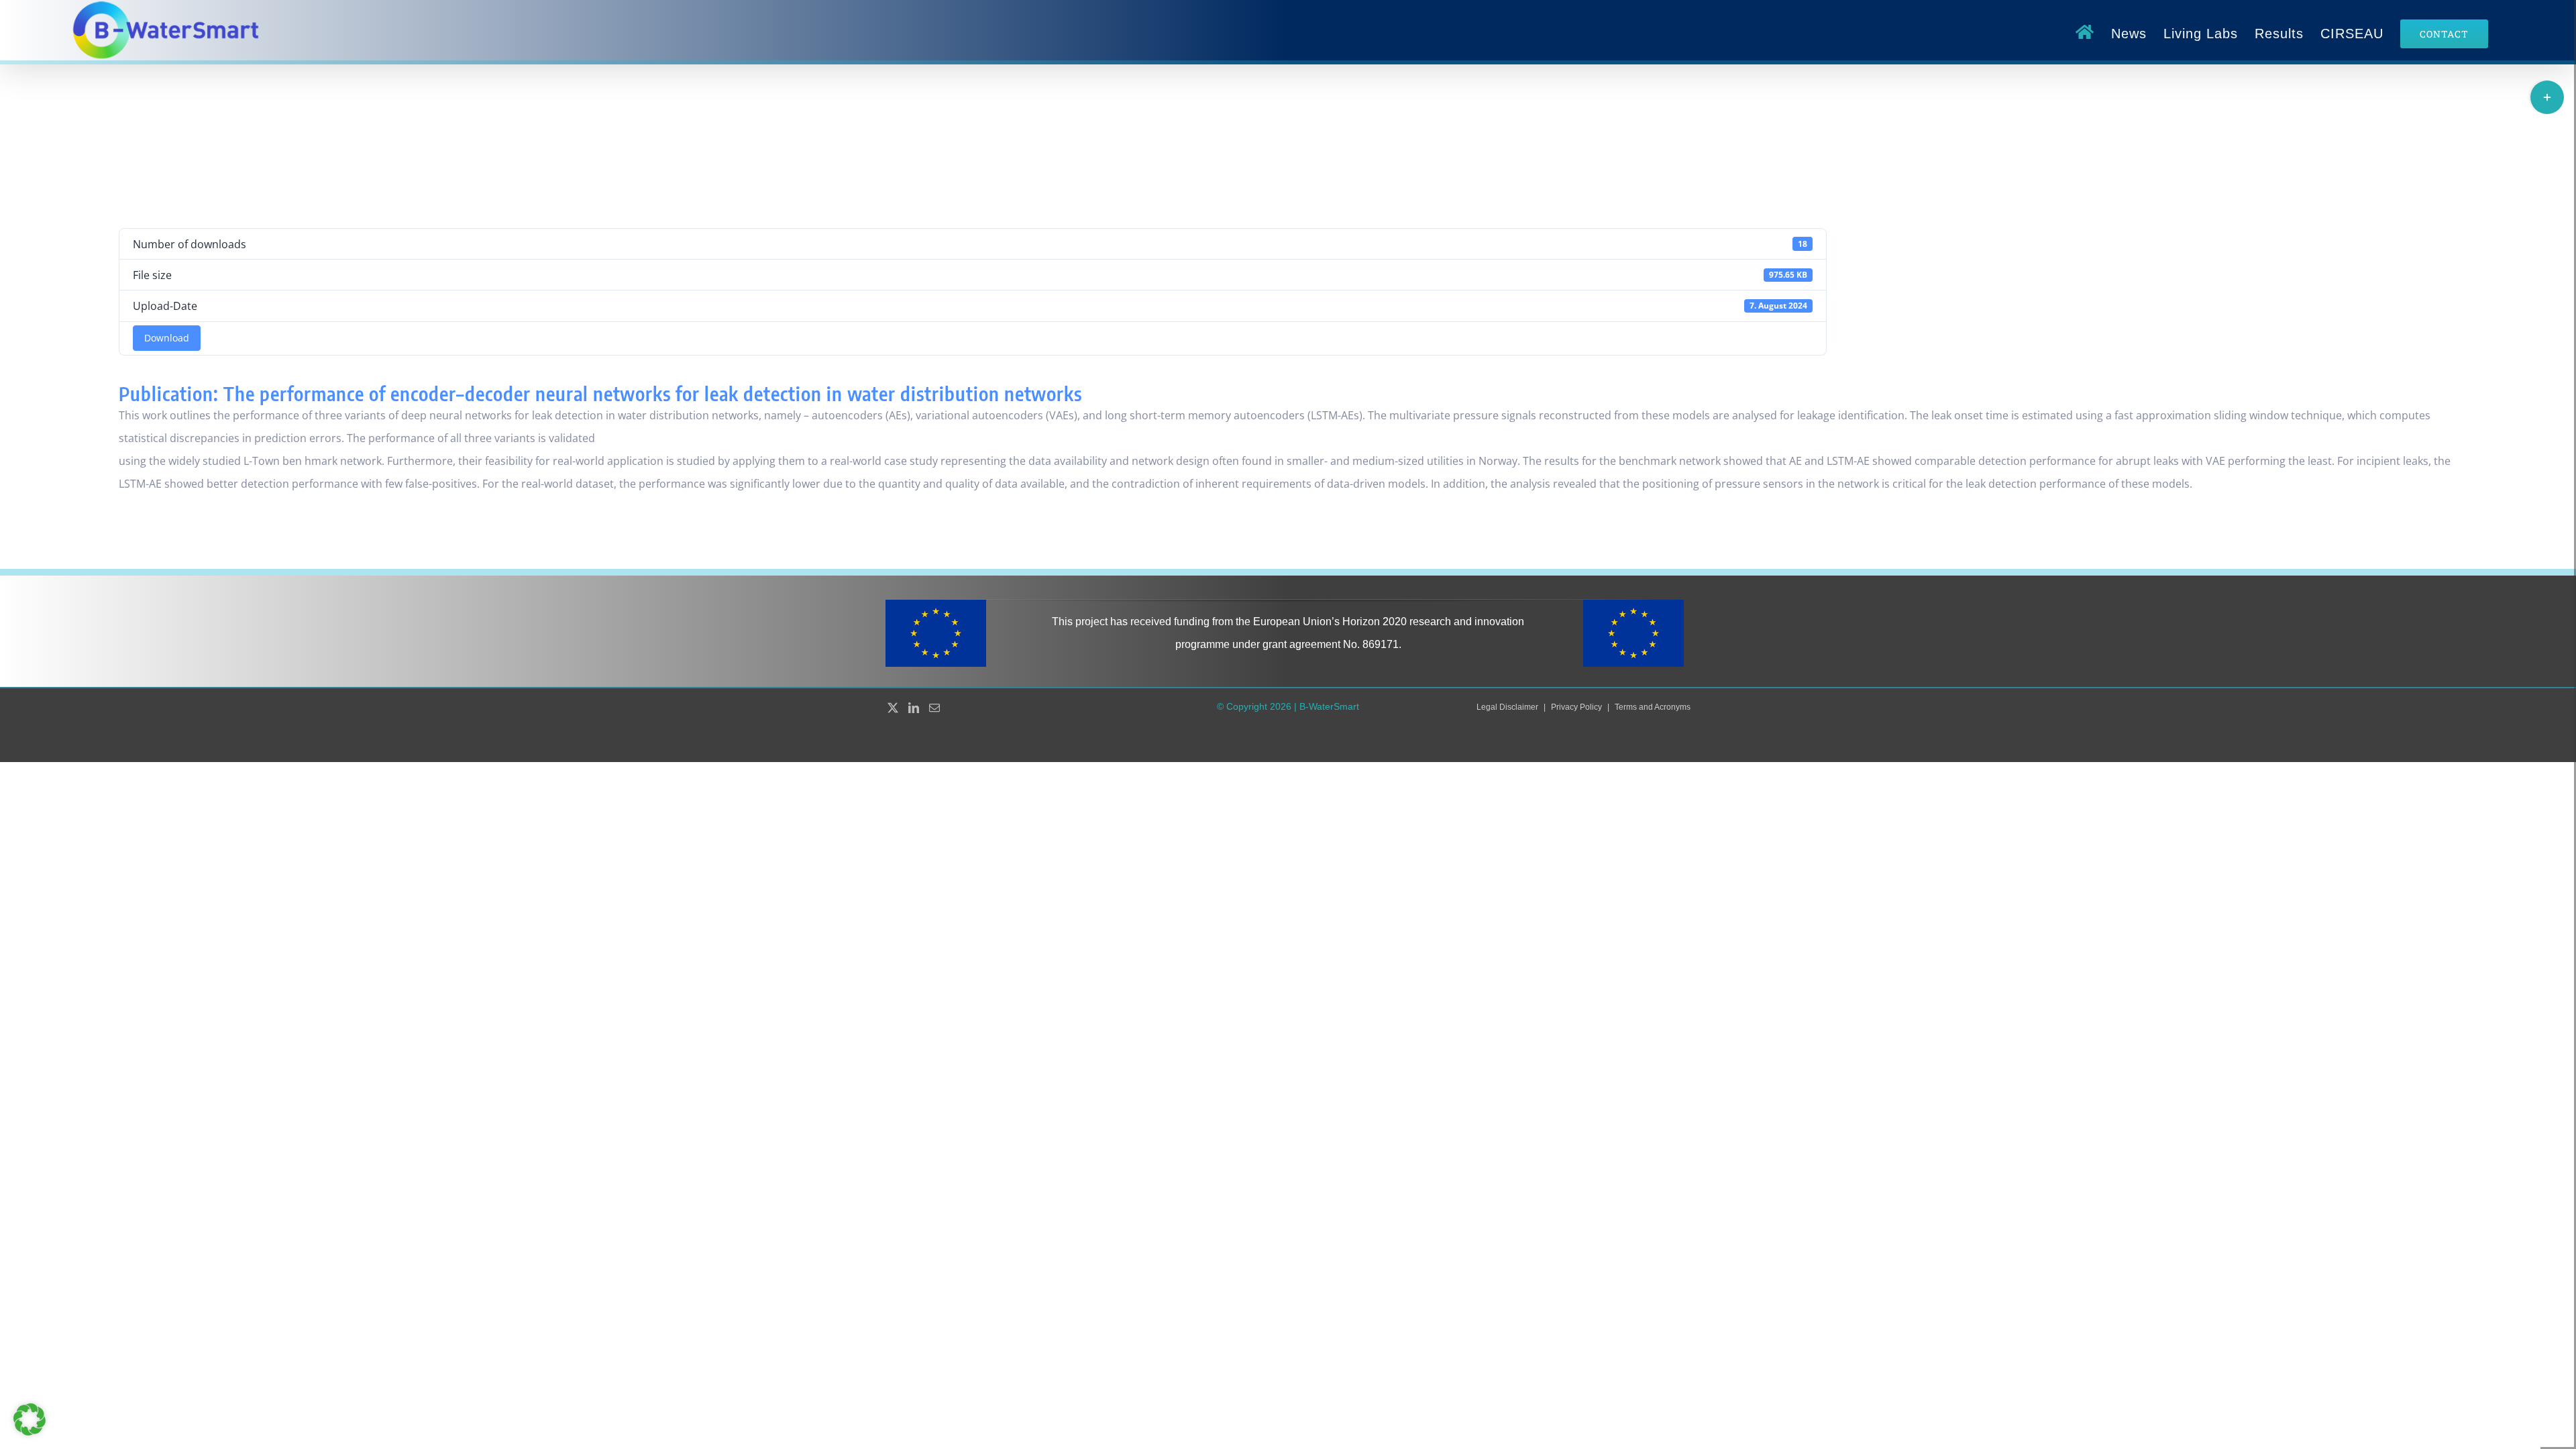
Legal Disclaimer (1507, 707)
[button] (30, 1419)
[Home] (2085, 34)
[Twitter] (893, 708)
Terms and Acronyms (1653, 707)
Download (167, 338)
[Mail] (934, 708)
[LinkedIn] (914, 708)
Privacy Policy (1576, 707)
